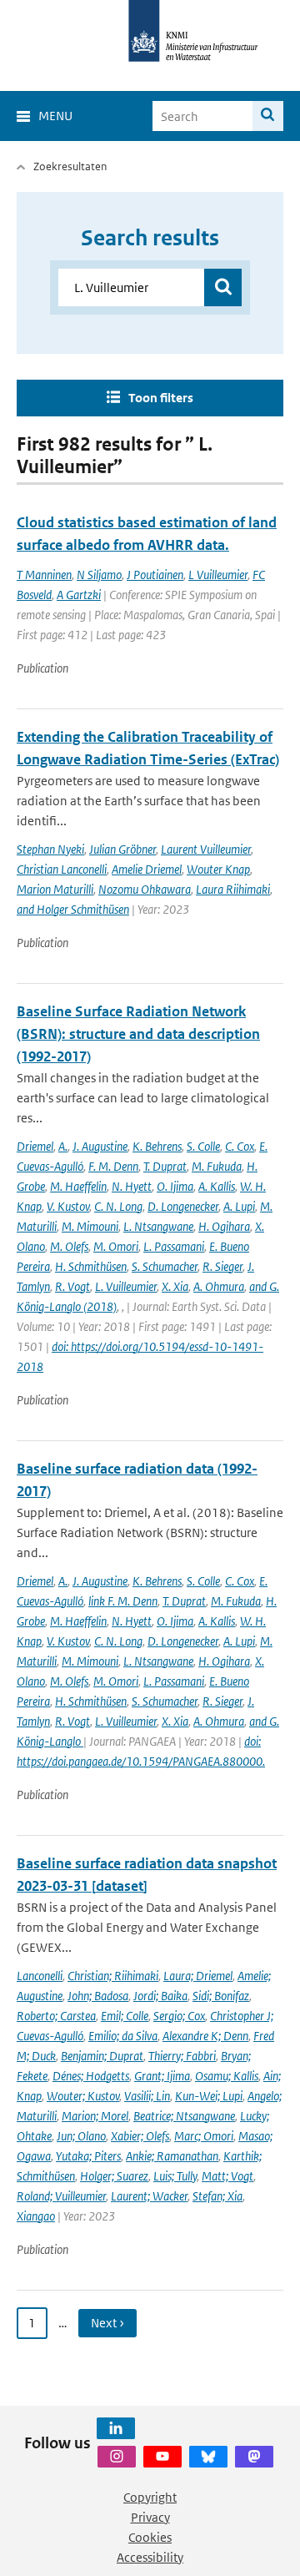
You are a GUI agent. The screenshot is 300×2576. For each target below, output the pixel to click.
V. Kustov (68, 1206)
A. (63, 1146)
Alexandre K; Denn (205, 2036)
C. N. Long (118, 1206)
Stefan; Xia (217, 2196)
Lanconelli (40, 1976)
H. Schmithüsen (91, 1266)
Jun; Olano (81, 2136)
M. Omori (116, 1246)
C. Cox (240, 1146)
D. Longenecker (183, 1206)
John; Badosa (98, 1996)
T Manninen (44, 575)
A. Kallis (217, 1186)
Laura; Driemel (198, 1976)
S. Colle (203, 1146)
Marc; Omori (204, 2136)
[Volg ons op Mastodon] (254, 2457)
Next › (107, 2323)
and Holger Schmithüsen (73, 909)
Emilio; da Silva (123, 2036)
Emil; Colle (125, 2016)
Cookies (150, 2537)
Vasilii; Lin (147, 2096)
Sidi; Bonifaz (221, 1996)
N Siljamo (99, 575)
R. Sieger (222, 1266)
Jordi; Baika (160, 1996)
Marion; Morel (95, 2116)
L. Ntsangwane (158, 1226)
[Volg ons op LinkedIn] (116, 2428)
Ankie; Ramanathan (172, 2156)
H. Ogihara (224, 1226)
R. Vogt (72, 1286)
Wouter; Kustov (83, 2096)
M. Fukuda (217, 1166)
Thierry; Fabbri (182, 2056)
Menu (55, 116)
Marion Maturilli (55, 889)
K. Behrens (157, 1146)
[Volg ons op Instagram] (117, 2457)
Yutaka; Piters (88, 2156)
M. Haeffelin (78, 1186)
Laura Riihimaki (233, 889)
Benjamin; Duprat (102, 2056)
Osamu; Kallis (227, 2076)
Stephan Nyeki (50, 849)
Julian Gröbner (122, 849)
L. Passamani (174, 1246)
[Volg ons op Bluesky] (208, 2457)
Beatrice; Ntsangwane (184, 2116)
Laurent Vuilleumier (206, 849)
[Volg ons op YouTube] (162, 2457)
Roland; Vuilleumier (61, 2196)
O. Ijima (175, 1186)
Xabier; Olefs (140, 2136)
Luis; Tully (175, 2176)
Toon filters (161, 398)
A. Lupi (239, 1206)
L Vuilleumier (218, 575)
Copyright (150, 2497)
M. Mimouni (90, 1226)
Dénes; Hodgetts (91, 2076)
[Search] (268, 116)
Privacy (150, 2517)
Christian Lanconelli (62, 869)
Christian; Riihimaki (113, 1976)
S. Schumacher (165, 1266)
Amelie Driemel (147, 869)
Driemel (35, 1146)
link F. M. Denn (123, 1601)
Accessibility (150, 2557)
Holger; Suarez (114, 2176)
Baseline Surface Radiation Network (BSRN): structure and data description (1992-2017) (138, 1034)
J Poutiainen (155, 575)
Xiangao (36, 2216)
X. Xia (175, 1286)
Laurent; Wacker (149, 2196)
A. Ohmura (219, 1286)
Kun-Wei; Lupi (209, 2096)
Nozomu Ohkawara (145, 889)
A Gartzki (79, 595)
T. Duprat (165, 1166)
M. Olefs (69, 1246)
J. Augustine (100, 1146)
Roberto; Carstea (56, 2016)
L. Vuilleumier (126, 1286)
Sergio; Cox (179, 2016)
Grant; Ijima (162, 2076)
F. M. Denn (113, 1166)
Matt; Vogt (227, 2176)
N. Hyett (132, 1186)
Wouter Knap (218, 869)
